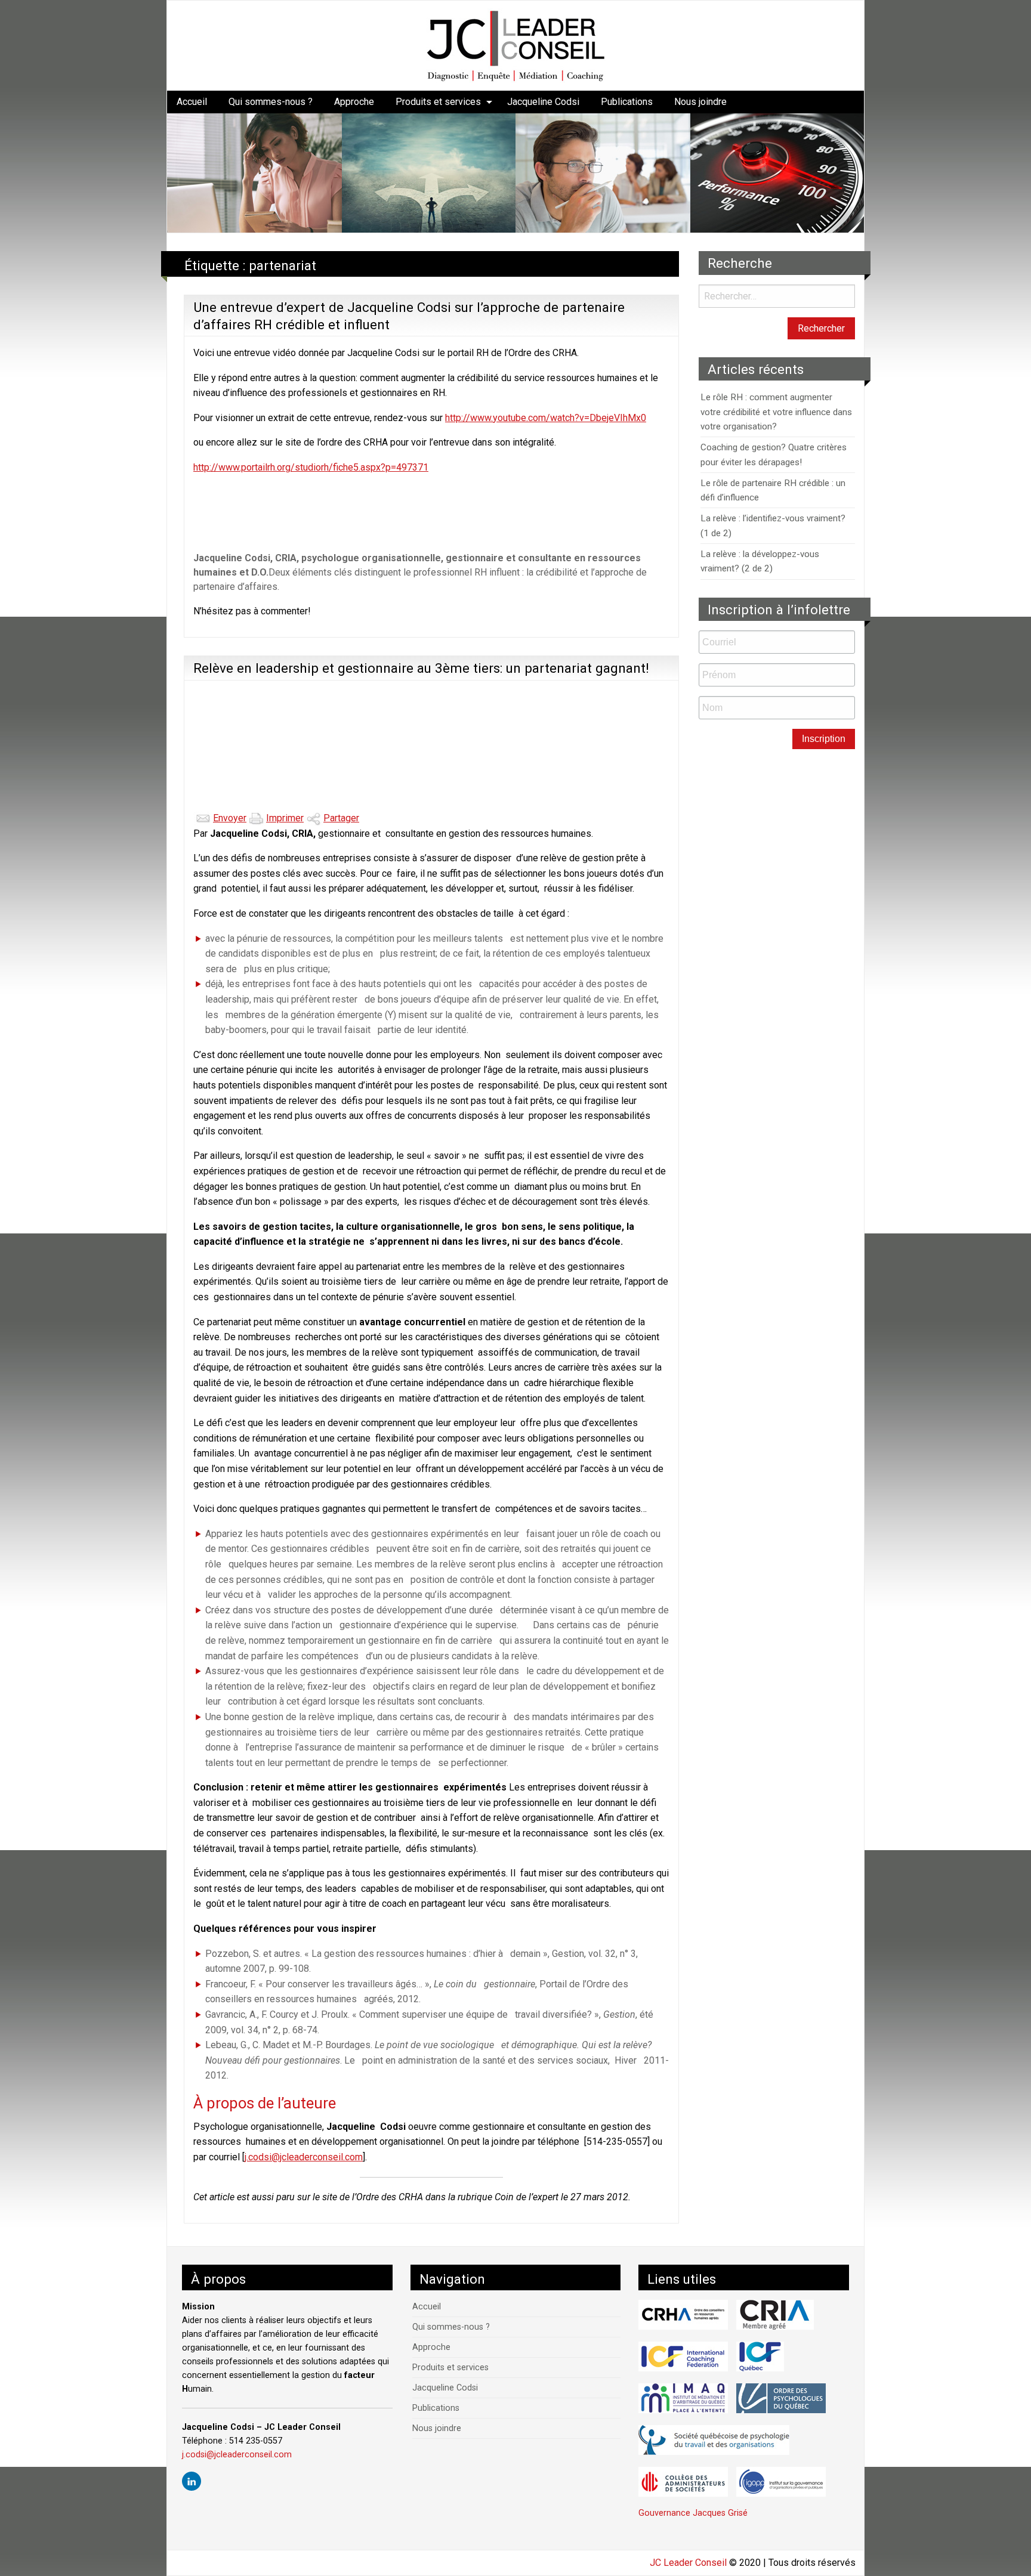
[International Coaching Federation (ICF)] (683, 2357)
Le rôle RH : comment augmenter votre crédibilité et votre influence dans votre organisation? (776, 412)
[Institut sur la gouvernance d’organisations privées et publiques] (781, 2482)
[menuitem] (192, 102)
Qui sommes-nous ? (271, 102)
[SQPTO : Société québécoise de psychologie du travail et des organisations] (714, 2440)
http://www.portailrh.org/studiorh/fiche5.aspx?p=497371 (311, 467)
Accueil (192, 102)
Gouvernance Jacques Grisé (693, 2513)
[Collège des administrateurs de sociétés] (683, 2482)
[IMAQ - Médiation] (683, 2398)
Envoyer (230, 818)
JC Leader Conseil (688, 2563)
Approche (354, 102)
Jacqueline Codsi (543, 102)
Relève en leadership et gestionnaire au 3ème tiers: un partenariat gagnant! (421, 668)
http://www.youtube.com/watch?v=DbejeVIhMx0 (546, 418)
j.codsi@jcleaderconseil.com (304, 2157)
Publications (627, 102)
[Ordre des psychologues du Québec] (781, 2398)
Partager (341, 818)
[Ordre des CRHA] (683, 2315)
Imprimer (285, 818)
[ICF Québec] (760, 2357)
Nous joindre (700, 102)
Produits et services (438, 102)
